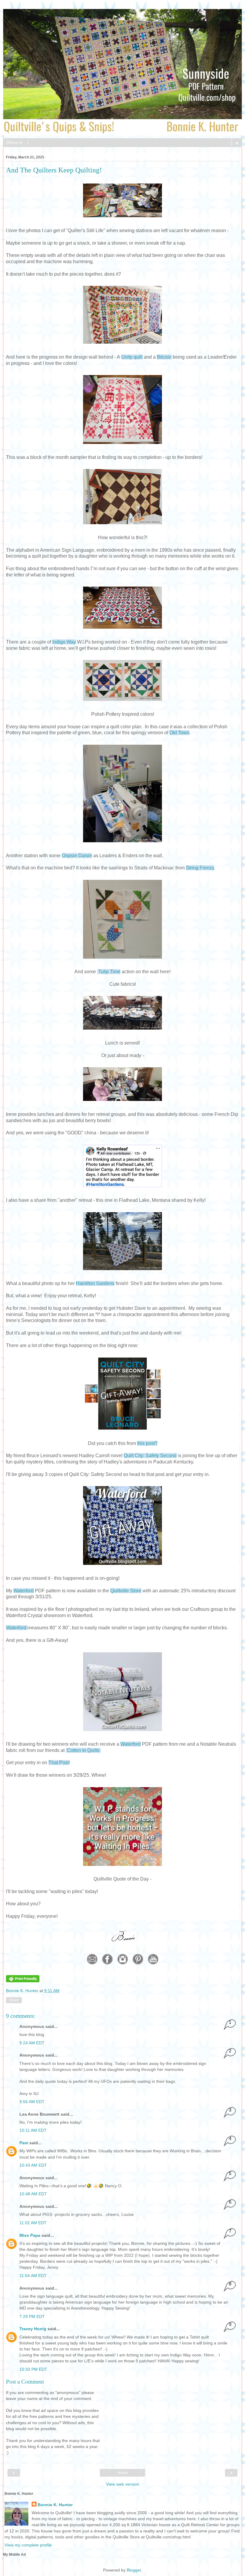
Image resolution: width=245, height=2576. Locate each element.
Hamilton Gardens (95, 1283)
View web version (122, 2484)
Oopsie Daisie (77, 856)
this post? (147, 1443)
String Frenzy (200, 868)
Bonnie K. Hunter (23, 1991)
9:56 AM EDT (32, 2102)
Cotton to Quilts (83, 1750)
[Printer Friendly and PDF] (23, 1981)
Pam (24, 2143)
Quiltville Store (126, 1591)
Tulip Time (109, 972)
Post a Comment (25, 2382)
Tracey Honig (33, 2329)
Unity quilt (132, 357)
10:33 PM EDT (33, 2369)
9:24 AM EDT (32, 2043)
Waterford (24, 1591)
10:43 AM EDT (33, 2165)
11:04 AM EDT (33, 2276)
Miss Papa (30, 2235)
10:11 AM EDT (33, 2130)
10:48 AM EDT (33, 2194)
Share (14, 2000)
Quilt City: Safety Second (150, 1456)
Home (123, 2473)
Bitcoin (164, 357)
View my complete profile (28, 2545)
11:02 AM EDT (33, 2223)
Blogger (134, 2570)
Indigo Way (64, 642)
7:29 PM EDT (32, 2316)
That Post (59, 1763)
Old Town (179, 733)
